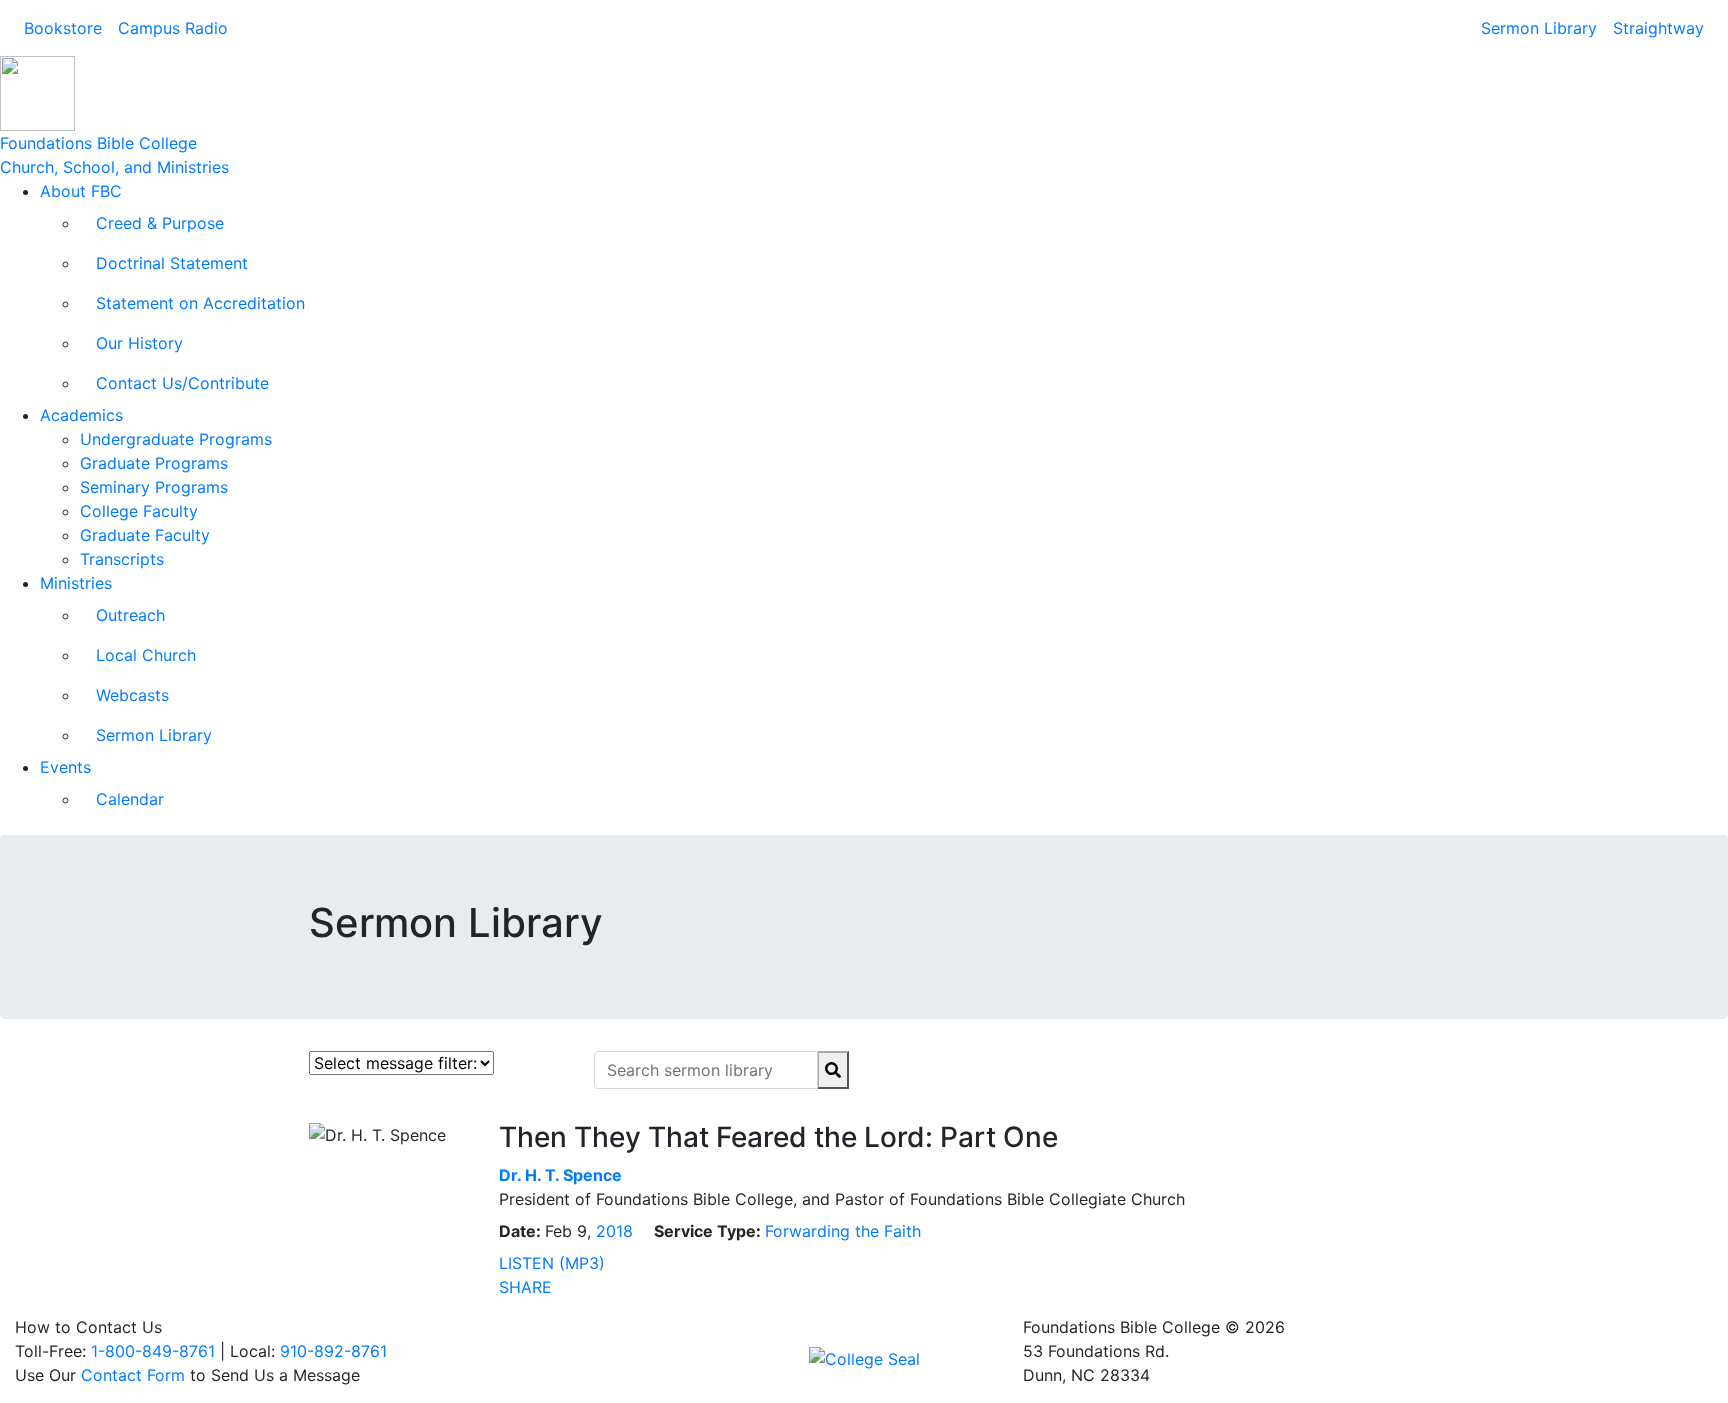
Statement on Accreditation (200, 303)
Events (65, 767)
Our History (139, 343)
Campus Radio (173, 28)
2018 (614, 1231)
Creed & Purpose (160, 223)
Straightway (1658, 28)
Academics (81, 415)
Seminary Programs (154, 487)
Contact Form (133, 1375)
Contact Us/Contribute (182, 383)
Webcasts (132, 695)
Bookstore (63, 28)
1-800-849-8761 (153, 1351)
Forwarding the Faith (843, 1231)
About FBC (81, 191)
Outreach (130, 615)
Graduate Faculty (145, 535)
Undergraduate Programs (176, 439)
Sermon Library (1539, 28)
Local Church (146, 655)
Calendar (130, 799)
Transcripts (122, 559)
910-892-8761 (333, 1351)
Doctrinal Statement (172, 263)
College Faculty (139, 511)
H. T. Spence (560, 1175)
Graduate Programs (154, 463)
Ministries (76, 583)
